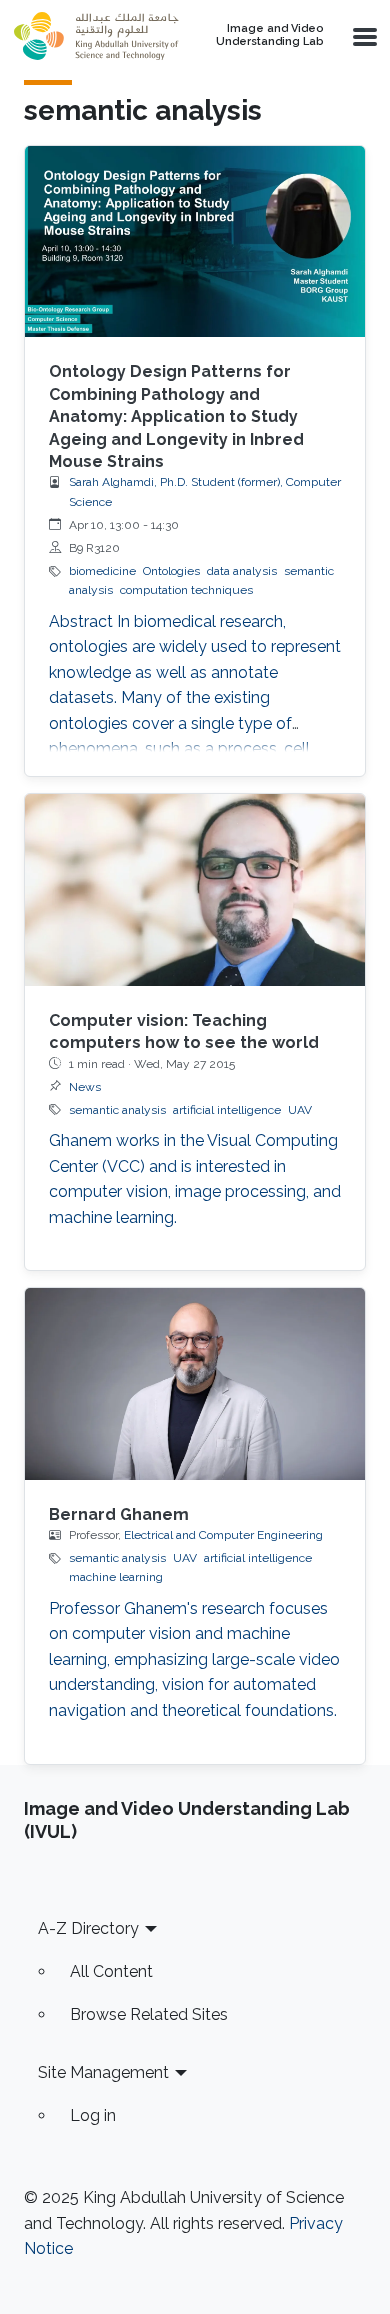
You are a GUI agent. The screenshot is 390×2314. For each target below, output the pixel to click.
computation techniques (186, 590)
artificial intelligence (227, 1110)
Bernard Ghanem (119, 1514)
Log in (93, 2115)
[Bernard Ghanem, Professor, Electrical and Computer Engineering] (195, 1383)
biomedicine (102, 571)
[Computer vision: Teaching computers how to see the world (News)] (195, 889)
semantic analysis (117, 1110)
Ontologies (171, 571)
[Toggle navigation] (363, 36)
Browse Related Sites (149, 2014)
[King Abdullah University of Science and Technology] (96, 36)
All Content (111, 1971)
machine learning (116, 1577)
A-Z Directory (88, 1928)
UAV (300, 1110)
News (85, 1087)
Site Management (103, 2072)
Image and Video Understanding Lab (270, 35)
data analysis (242, 571)
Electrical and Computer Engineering (223, 1535)
